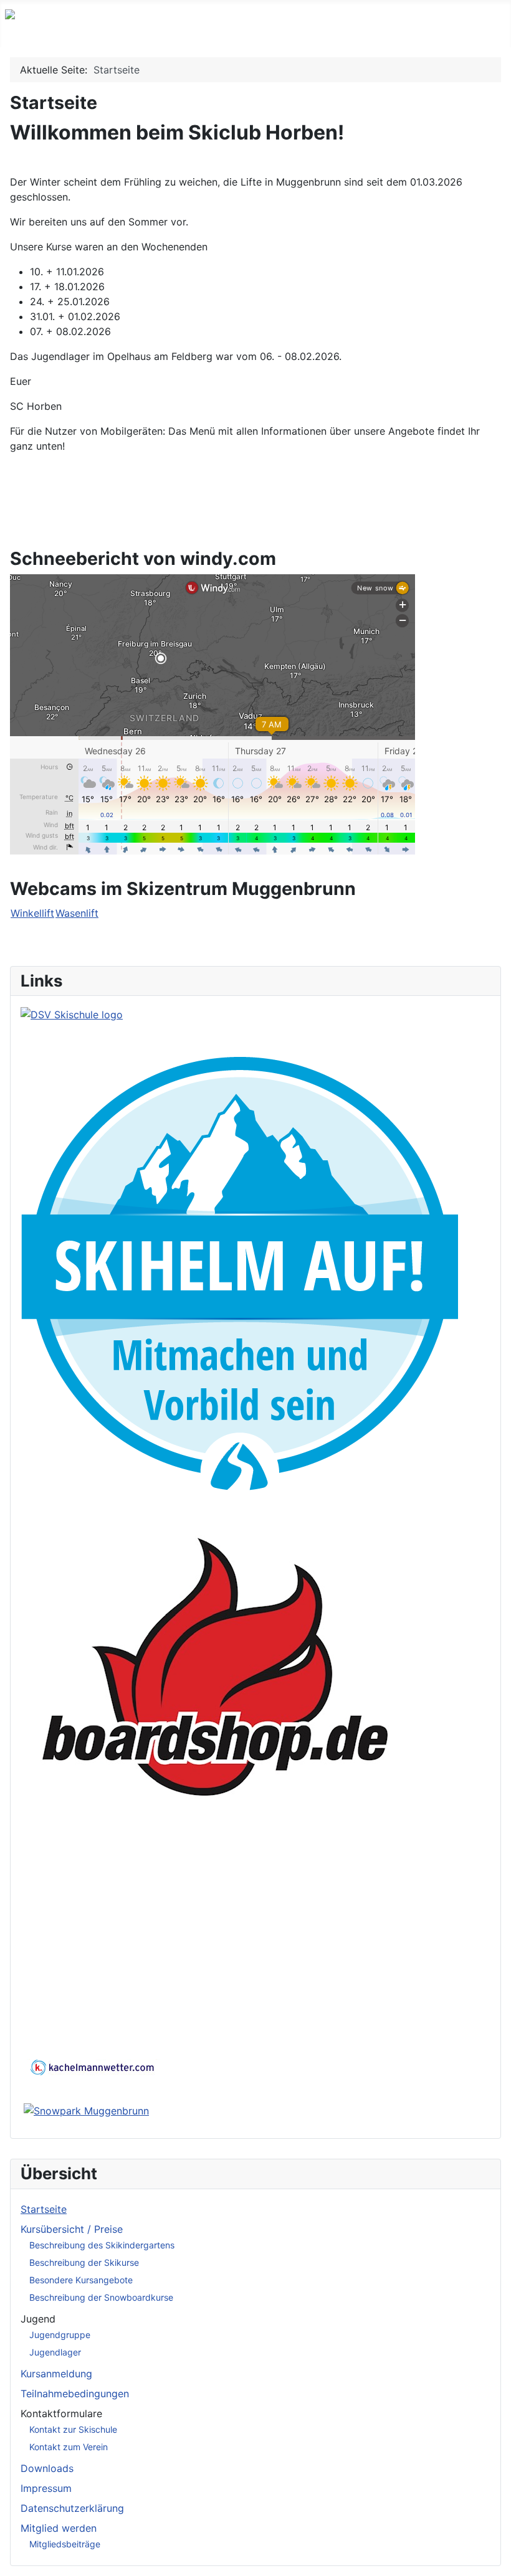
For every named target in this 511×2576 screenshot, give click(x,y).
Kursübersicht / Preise (72, 2229)
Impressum (46, 2488)
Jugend (38, 2319)
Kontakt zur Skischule (73, 2429)
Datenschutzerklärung (72, 2508)
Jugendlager (55, 2352)
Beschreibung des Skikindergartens (102, 2245)
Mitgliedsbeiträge (65, 2544)
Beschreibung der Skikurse (84, 2262)
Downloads (47, 2468)
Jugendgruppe (60, 2335)
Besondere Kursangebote (81, 2280)
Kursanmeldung (56, 2374)
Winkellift (32, 913)
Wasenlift (77, 913)
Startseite (44, 2209)
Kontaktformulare (61, 2413)
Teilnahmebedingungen (75, 2394)
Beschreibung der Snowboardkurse (101, 2297)
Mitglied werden (59, 2528)
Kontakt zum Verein (69, 2447)
